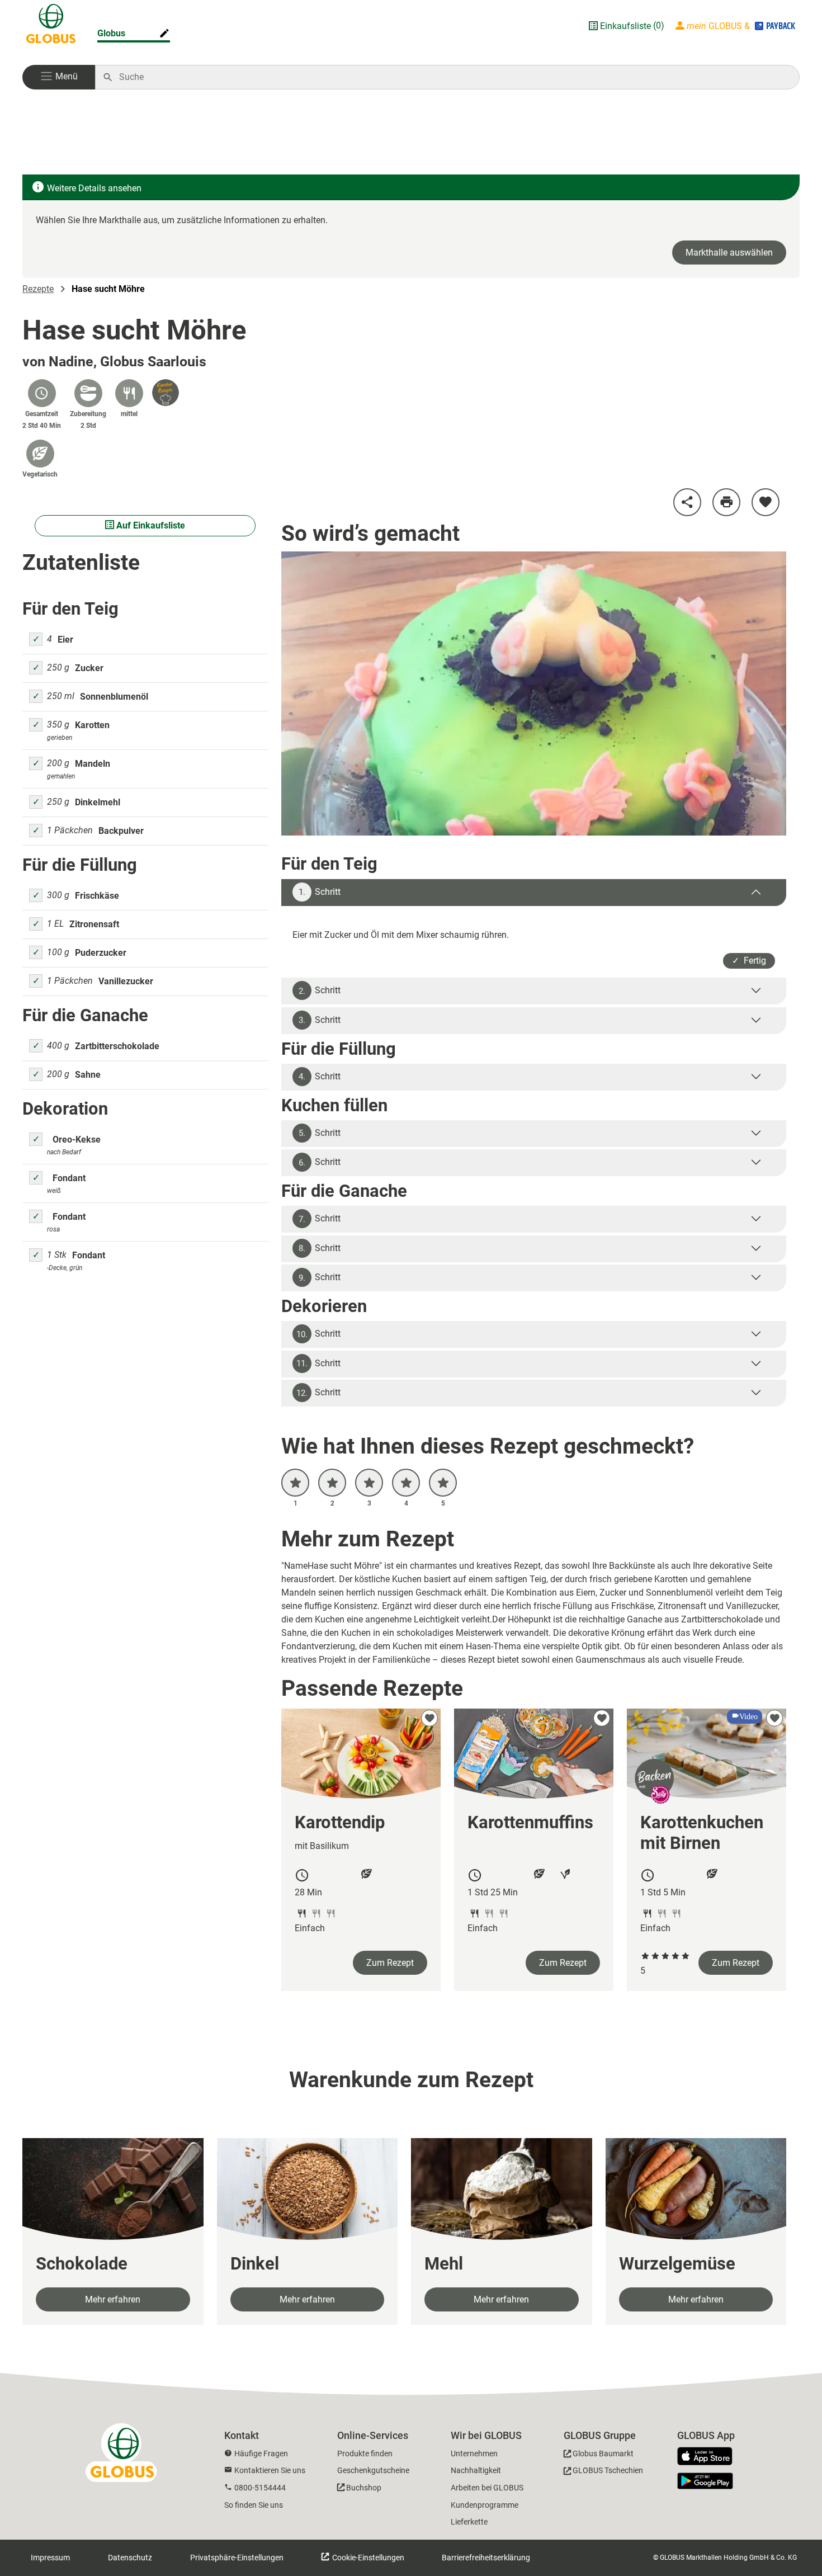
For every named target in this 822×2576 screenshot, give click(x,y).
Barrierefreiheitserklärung (486, 2558)
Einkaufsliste (625, 26)
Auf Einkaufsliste (150, 525)
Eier (65, 640)
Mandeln (93, 764)
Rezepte (38, 289)
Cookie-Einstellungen (367, 2558)
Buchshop (364, 2488)
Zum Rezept (390, 1963)
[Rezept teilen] (687, 502)
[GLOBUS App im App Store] (709, 2457)
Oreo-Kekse (77, 1140)
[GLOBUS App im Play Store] (705, 2481)
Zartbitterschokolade (117, 1046)
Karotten (92, 725)
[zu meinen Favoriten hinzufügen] (766, 502)
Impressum (50, 2558)
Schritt (320, 892)
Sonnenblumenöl (114, 697)
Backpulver (121, 831)
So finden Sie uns (254, 2505)
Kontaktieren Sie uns (270, 2470)
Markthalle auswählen (729, 253)
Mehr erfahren (113, 2299)
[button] (59, 77)
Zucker (89, 668)
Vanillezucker (126, 981)
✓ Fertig (749, 961)
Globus (111, 33)
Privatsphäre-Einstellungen (237, 2558)
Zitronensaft (94, 924)
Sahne (88, 1075)
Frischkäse (97, 896)
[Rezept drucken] (726, 502)
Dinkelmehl (98, 802)
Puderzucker (101, 953)
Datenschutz (130, 2558)
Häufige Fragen (261, 2454)
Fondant (69, 1178)
